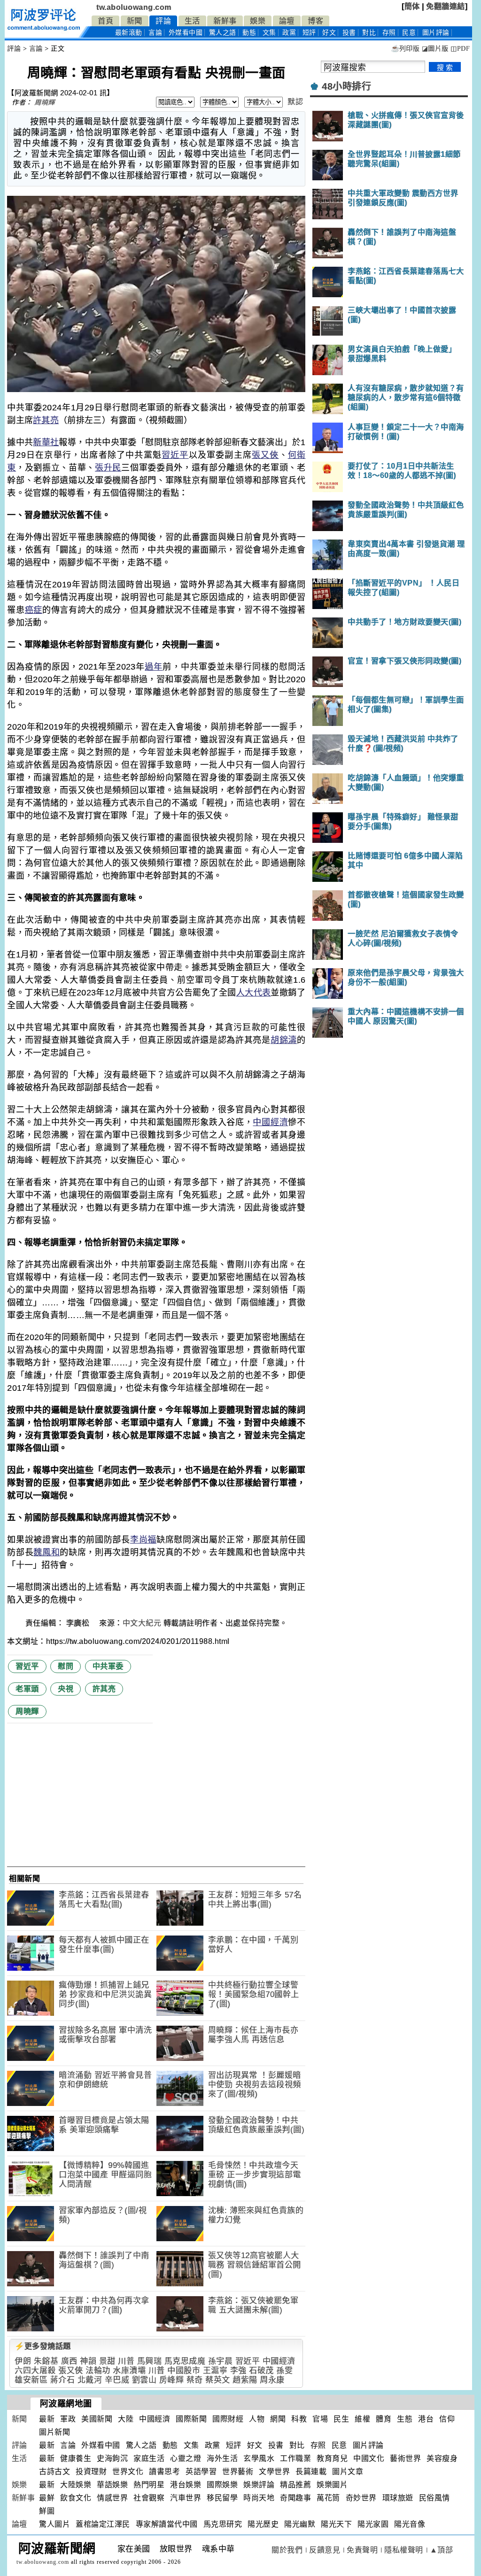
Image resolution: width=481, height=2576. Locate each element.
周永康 (272, 2380)
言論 (155, 33)
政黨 (289, 33)
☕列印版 (405, 49)
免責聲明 (362, 2550)
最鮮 (47, 2498)
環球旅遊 (398, 2498)
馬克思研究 (223, 2524)
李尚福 (143, 1540)
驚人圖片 (54, 2524)
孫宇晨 (221, 2361)
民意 (409, 33)
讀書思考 (164, 2472)
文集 (269, 33)
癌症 (34, 610)
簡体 (412, 6)
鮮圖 (47, 2511)
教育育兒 (332, 2458)
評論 (163, 21)
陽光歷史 (263, 2524)
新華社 (46, 442)
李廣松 (79, 1623)
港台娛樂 (186, 2485)
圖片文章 (348, 2472)
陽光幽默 (300, 2524)
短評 (309, 33)
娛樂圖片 (332, 2485)
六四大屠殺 (35, 2371)
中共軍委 (108, 1666)
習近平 (175, 455)
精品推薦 (295, 2485)
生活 (192, 21)
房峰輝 (172, 2380)
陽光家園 (373, 2524)
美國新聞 (97, 2419)
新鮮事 (225, 21)
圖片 (436, 33)
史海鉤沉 (112, 2458)
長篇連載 (311, 2472)
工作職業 (295, 2458)
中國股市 (184, 2371)
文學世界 (274, 2472)
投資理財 (91, 2472)
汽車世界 (186, 2498)
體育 (384, 2419)
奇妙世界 (361, 2498)
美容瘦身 (442, 2458)
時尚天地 (259, 2498)
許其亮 (46, 420)
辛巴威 (117, 2380)
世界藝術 (238, 2472)
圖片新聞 (54, 2432)
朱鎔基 (46, 2361)
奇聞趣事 (295, 2498)
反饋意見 (325, 2550)
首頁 (105, 21)
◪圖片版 (435, 49)
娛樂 (258, 21)
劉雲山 (144, 2380)
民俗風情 (434, 2498)
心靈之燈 (186, 2458)
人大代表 (254, 993)
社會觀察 (149, 2498)
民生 (341, 2419)
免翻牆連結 (446, 6)
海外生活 (222, 2458)
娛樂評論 (259, 2485)
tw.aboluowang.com (134, 7)
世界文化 (128, 2472)
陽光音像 (410, 2524)
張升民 (108, 468)
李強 (238, 2371)
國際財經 (228, 2419)
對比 (369, 33)
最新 (129, 33)
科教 (299, 2419)
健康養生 (76, 2458)
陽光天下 (336, 2524)
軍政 (68, 2419)
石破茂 (261, 2371)
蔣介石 (63, 2380)
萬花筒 (328, 2498)
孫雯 (284, 2371)
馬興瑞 (150, 2361)
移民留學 (222, 2498)
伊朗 (23, 2361)
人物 (257, 2419)
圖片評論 (368, 2445)
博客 (315, 21)
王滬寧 (215, 2371)
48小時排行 (346, 86)
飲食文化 (76, 2498)
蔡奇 (195, 2380)
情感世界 (112, 2498)
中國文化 (369, 2458)
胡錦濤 (284, 1040)
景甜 (107, 2361)
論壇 (287, 21)
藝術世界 (405, 2458)
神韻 (88, 2361)
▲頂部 (442, 2550)
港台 (426, 2419)
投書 (349, 33)
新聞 (135, 21)
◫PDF (460, 49)
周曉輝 (45, 102)
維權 (362, 2419)
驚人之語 (223, 33)
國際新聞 (191, 2419)
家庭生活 (149, 2458)
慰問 (66, 1666)
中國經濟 (270, 1122)
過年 (154, 667)
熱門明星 (149, 2485)
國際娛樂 (222, 2485)
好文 (329, 33)
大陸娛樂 (76, 2485)
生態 (405, 2419)
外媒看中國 (186, 33)
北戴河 (90, 2380)
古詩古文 (54, 2472)
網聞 (278, 2419)
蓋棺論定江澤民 (103, 2524)
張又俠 (265, 455)
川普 (126, 2361)
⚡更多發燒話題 (43, 2346)
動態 (249, 33)
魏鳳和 (47, 1552)
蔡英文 (218, 2380)
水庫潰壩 (129, 2371)
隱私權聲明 (404, 2550)
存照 (389, 33)
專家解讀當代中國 (167, 2524)
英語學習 (201, 2472)
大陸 (126, 2419)
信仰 (447, 2419)
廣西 (69, 2361)
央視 (66, 1689)
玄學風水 (259, 2458)
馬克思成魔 (185, 2361)
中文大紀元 (142, 1623)
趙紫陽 (245, 2380)
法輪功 (98, 2371)
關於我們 (287, 2550)
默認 (295, 102)
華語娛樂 (112, 2485)
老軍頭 (27, 1689)
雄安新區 (31, 2380)
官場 (320, 2419)
